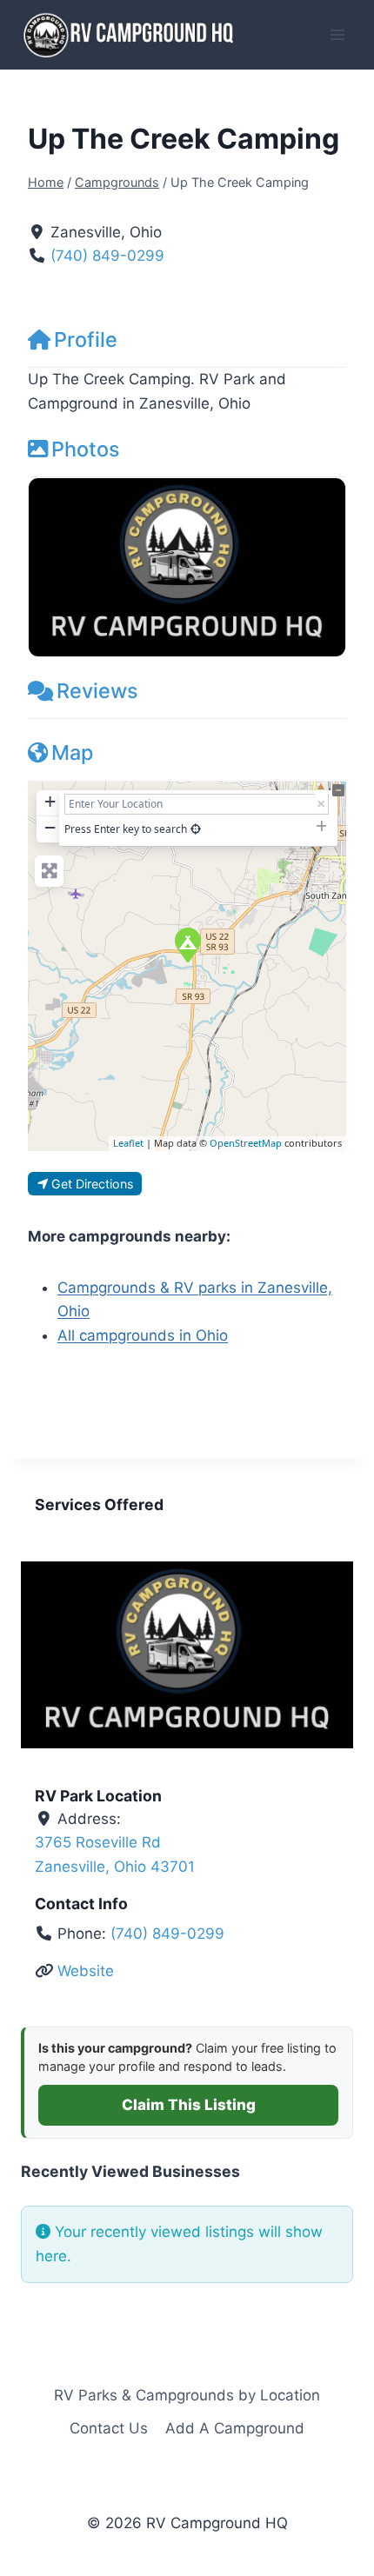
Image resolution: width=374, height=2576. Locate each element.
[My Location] (196, 829)
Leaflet (128, 1143)
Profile (86, 339)
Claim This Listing (189, 2105)
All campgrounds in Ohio (143, 1335)
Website (86, 1971)
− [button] (50, 827)
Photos (86, 449)
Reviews (97, 691)
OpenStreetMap (246, 1143)
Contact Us (109, 2428)
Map (72, 752)
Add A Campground (235, 2428)
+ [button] (50, 801)
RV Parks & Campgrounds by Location (187, 2395)
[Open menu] (337, 34)
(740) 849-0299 (107, 256)
